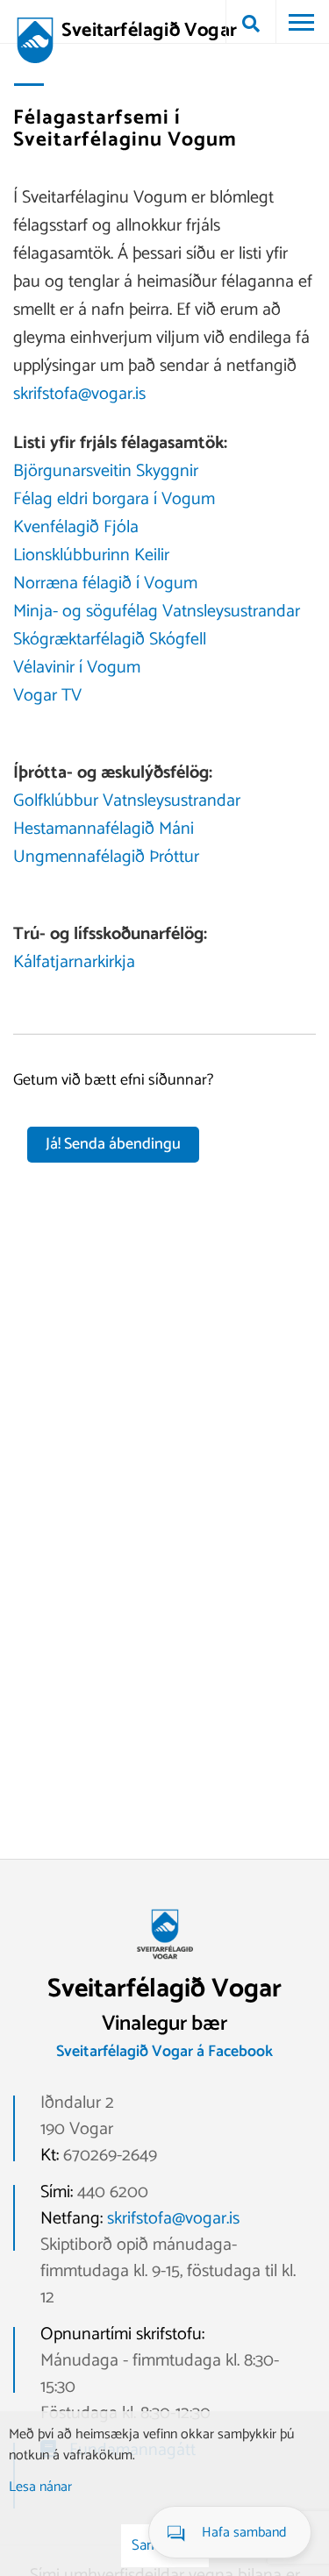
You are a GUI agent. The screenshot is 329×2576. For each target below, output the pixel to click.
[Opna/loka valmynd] (301, 22)
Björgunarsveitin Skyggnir (106, 471)
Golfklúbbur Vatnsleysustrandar (127, 801)
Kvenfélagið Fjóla (76, 527)
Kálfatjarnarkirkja (74, 962)
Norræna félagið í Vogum (105, 584)
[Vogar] (165, 1965)
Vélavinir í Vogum (77, 668)
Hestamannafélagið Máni (104, 829)
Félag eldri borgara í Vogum (114, 499)
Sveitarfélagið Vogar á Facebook (164, 2052)
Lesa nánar (40, 2487)
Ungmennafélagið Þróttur (106, 857)
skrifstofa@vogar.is (79, 394)
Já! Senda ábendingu (113, 1144)
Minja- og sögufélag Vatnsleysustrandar (157, 612)
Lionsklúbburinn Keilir (91, 555)
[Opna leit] (251, 22)
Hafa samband (244, 2533)
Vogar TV (47, 696)
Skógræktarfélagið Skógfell (110, 640)
